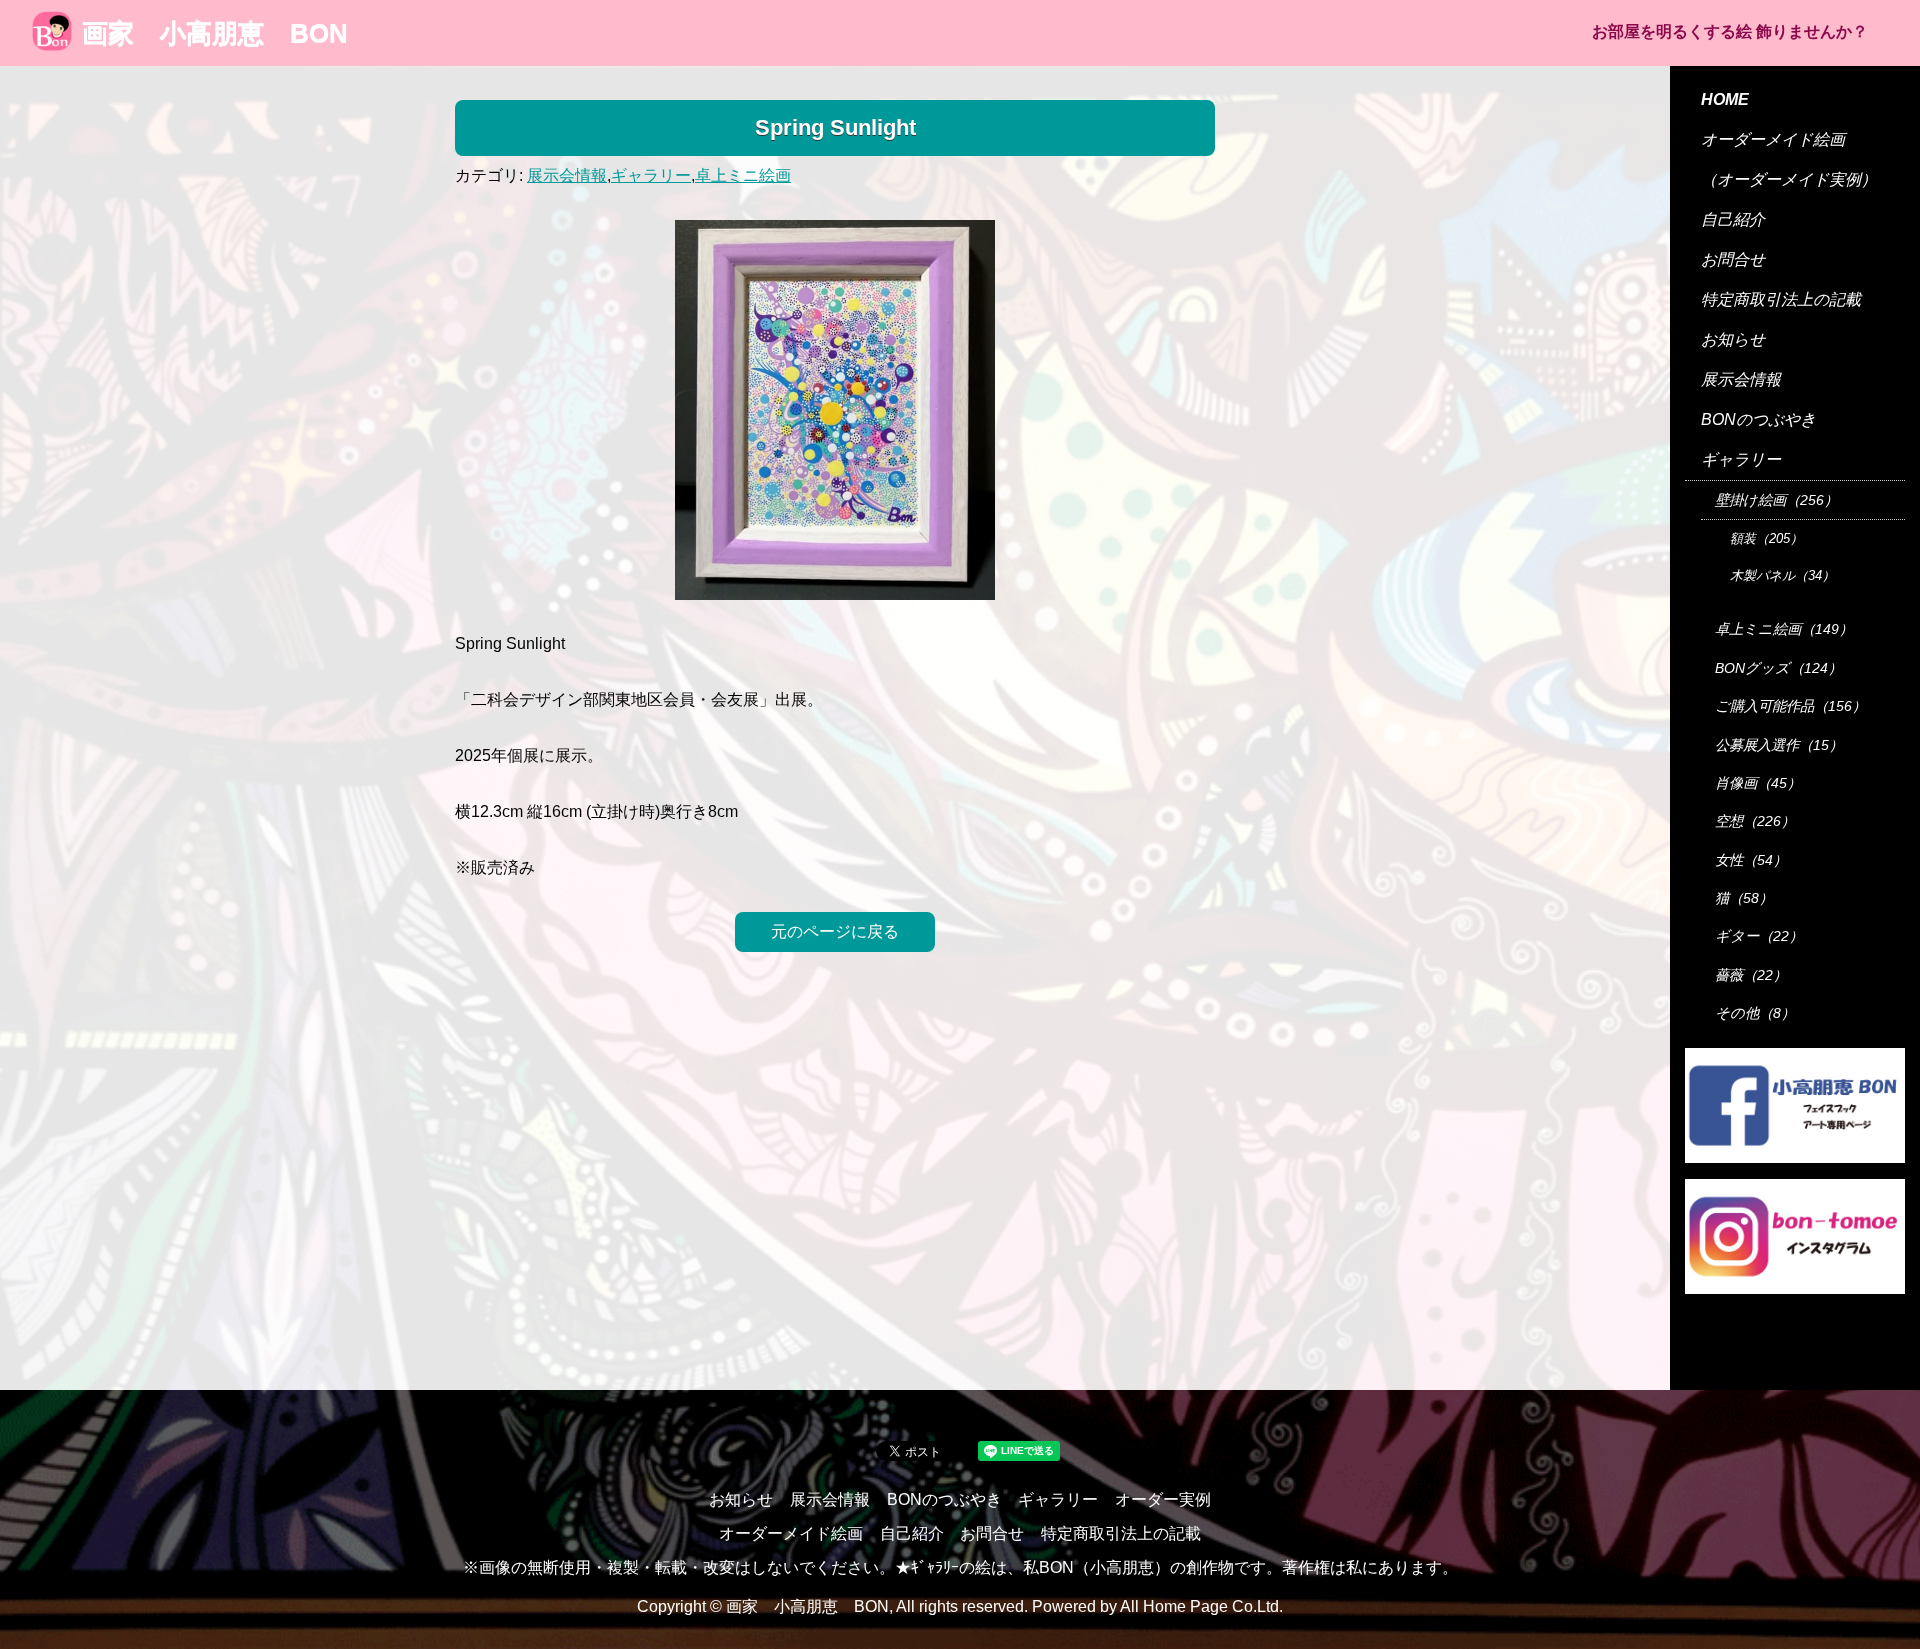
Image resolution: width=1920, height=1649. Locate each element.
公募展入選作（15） (1779, 745)
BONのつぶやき (1758, 419)
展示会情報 (567, 175)
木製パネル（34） (1782, 575)
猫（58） (1744, 898)
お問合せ (1733, 259)
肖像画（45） (1758, 783)
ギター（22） (1759, 936)
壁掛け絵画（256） (1776, 500)
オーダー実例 (1163, 1499)
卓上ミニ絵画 (743, 175)
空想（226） (1755, 821)
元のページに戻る (835, 931)
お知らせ (1733, 339)
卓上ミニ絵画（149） (1784, 629)
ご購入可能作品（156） (1790, 706)
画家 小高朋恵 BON (215, 33)
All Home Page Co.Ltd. (1201, 1606)
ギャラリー (651, 175)
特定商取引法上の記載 (1781, 299)
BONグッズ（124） (1778, 668)
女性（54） (1751, 860)
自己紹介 (1733, 219)
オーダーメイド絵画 (1773, 139)
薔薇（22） (1751, 975)
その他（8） (1755, 1013)
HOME (1725, 99)
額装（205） (1766, 538)
